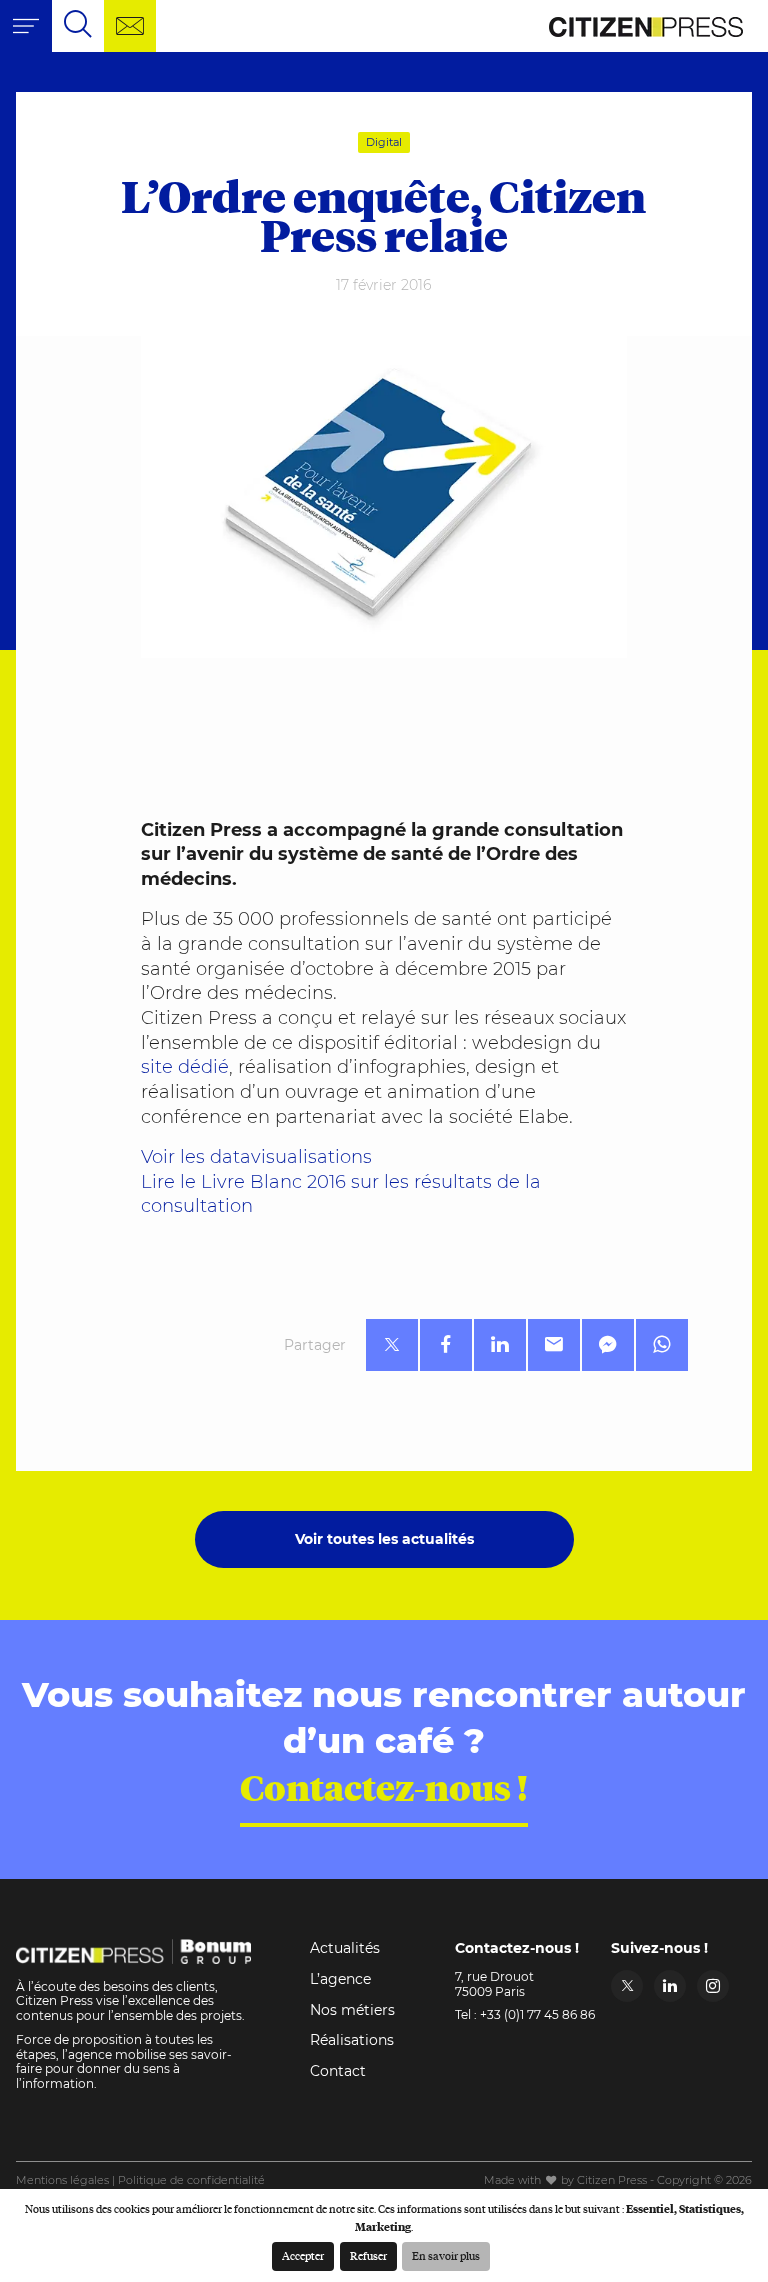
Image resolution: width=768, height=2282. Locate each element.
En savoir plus (446, 2256)
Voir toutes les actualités (384, 1539)
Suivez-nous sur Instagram (713, 1986)
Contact (338, 2071)
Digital (384, 142)
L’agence (340, 1979)
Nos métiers (352, 2010)
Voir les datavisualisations (256, 1156)
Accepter (303, 2256)
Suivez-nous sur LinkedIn (670, 1986)
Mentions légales (62, 2180)
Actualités (345, 1948)
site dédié (185, 1066)
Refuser (368, 2256)
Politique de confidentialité (191, 2180)
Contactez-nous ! (384, 1787)
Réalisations (352, 2040)
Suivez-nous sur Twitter (627, 1986)
